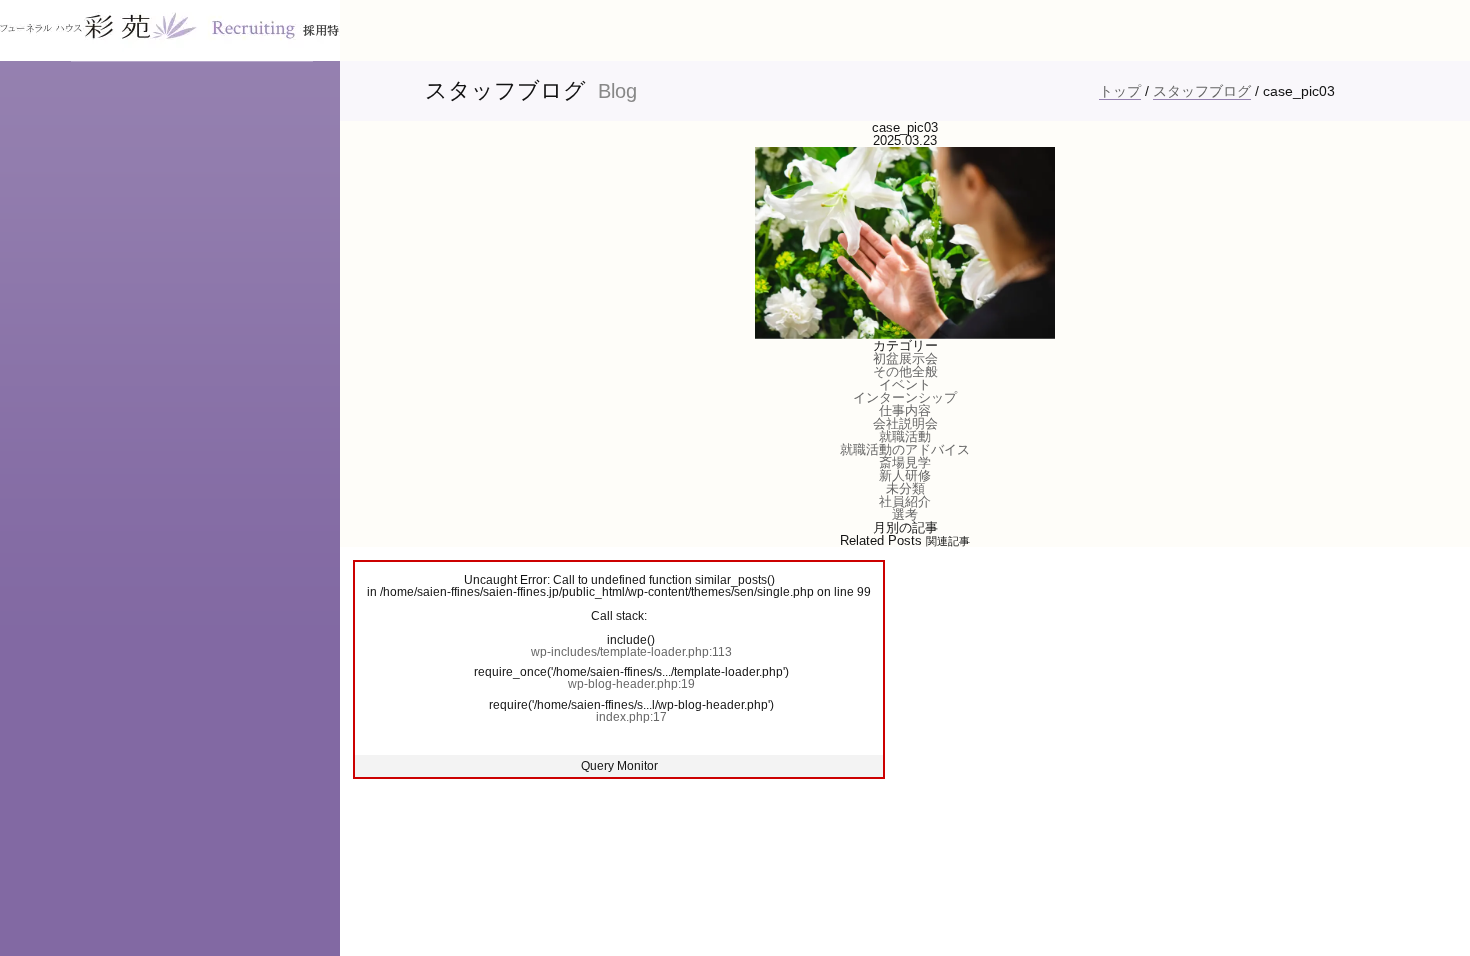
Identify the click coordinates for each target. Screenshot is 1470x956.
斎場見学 (905, 462)
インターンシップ (905, 397)
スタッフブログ (1202, 91)
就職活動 (905, 436)
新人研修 (905, 475)
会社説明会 (905, 423)
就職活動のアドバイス (905, 449)
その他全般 (905, 371)
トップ (1120, 91)
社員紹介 (905, 501)
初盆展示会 (905, 358)
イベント (905, 384)
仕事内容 (905, 410)
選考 (905, 514)
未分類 (905, 488)
